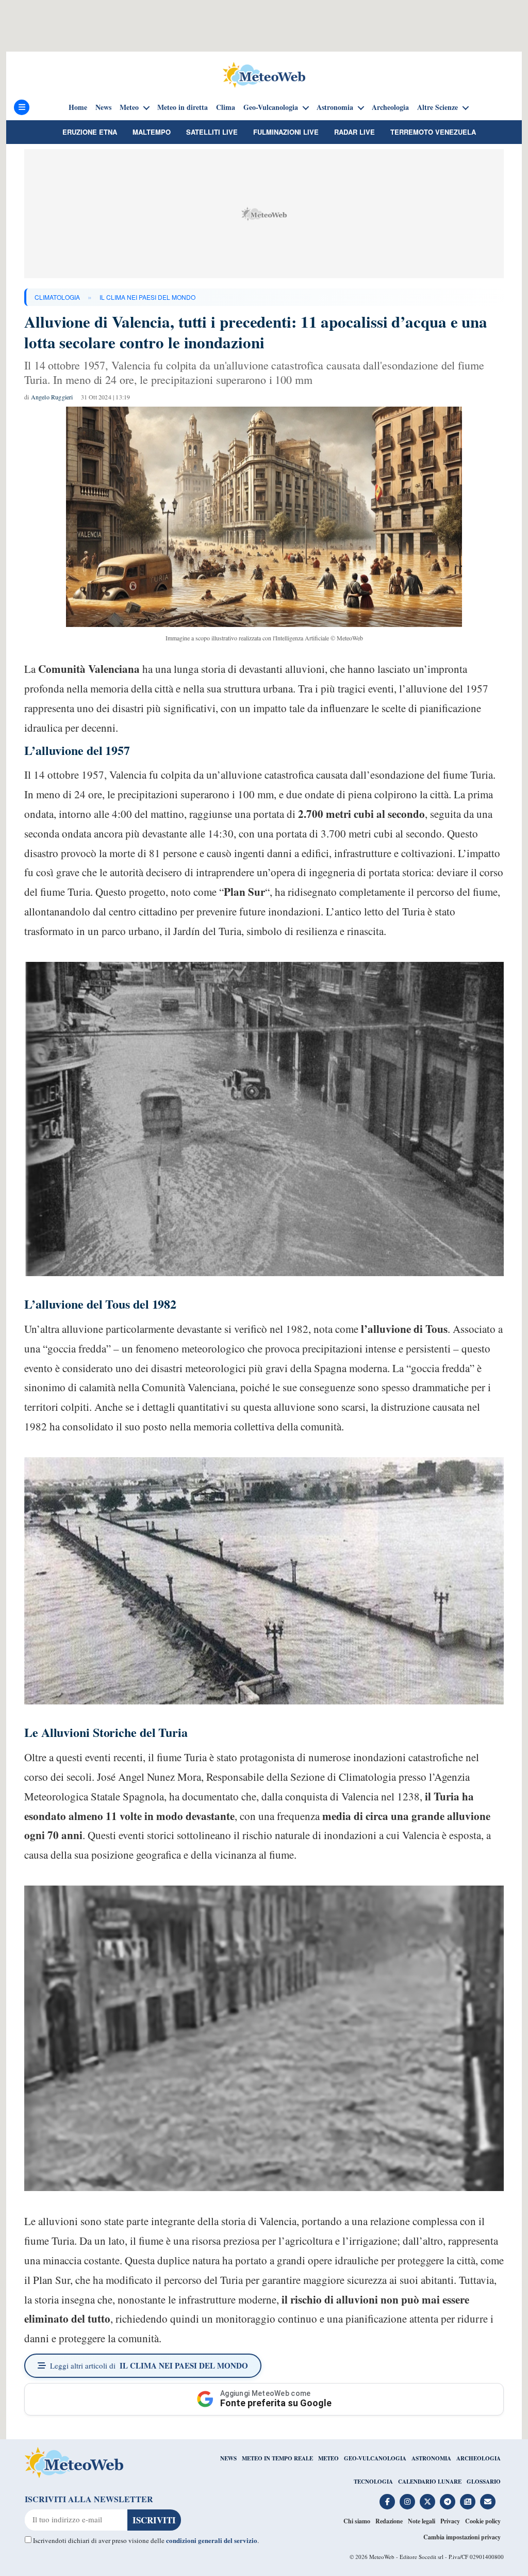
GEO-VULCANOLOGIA (375, 2458)
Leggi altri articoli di (149, 2365)
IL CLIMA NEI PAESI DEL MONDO (147, 297)
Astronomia (335, 107)
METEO (328, 2458)
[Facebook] (387, 2502)
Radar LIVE (354, 132)
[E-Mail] (488, 2502)
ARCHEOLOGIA (478, 2458)
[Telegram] (448, 2502)
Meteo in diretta (183, 107)
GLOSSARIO (484, 2482)
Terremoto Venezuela (433, 132)
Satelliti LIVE (212, 132)
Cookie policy (483, 2521)
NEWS (228, 2458)
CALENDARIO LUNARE (430, 2482)
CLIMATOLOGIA (57, 297)
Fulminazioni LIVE (286, 132)
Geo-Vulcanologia (271, 107)
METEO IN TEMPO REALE (277, 2458)
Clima (226, 107)
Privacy (450, 2521)
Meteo (129, 107)
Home (78, 107)
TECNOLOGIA (373, 2482)
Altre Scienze (438, 107)
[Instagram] (407, 2502)
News (103, 107)
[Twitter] (427, 2502)
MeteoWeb (382, 2557)
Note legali (422, 2521)
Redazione (389, 2521)
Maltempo (152, 132)
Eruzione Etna (90, 132)
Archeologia (390, 107)
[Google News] (468, 2502)
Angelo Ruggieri (52, 397)
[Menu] (22, 107)
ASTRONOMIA (431, 2458)
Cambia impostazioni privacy (462, 2537)
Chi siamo (357, 2521)
